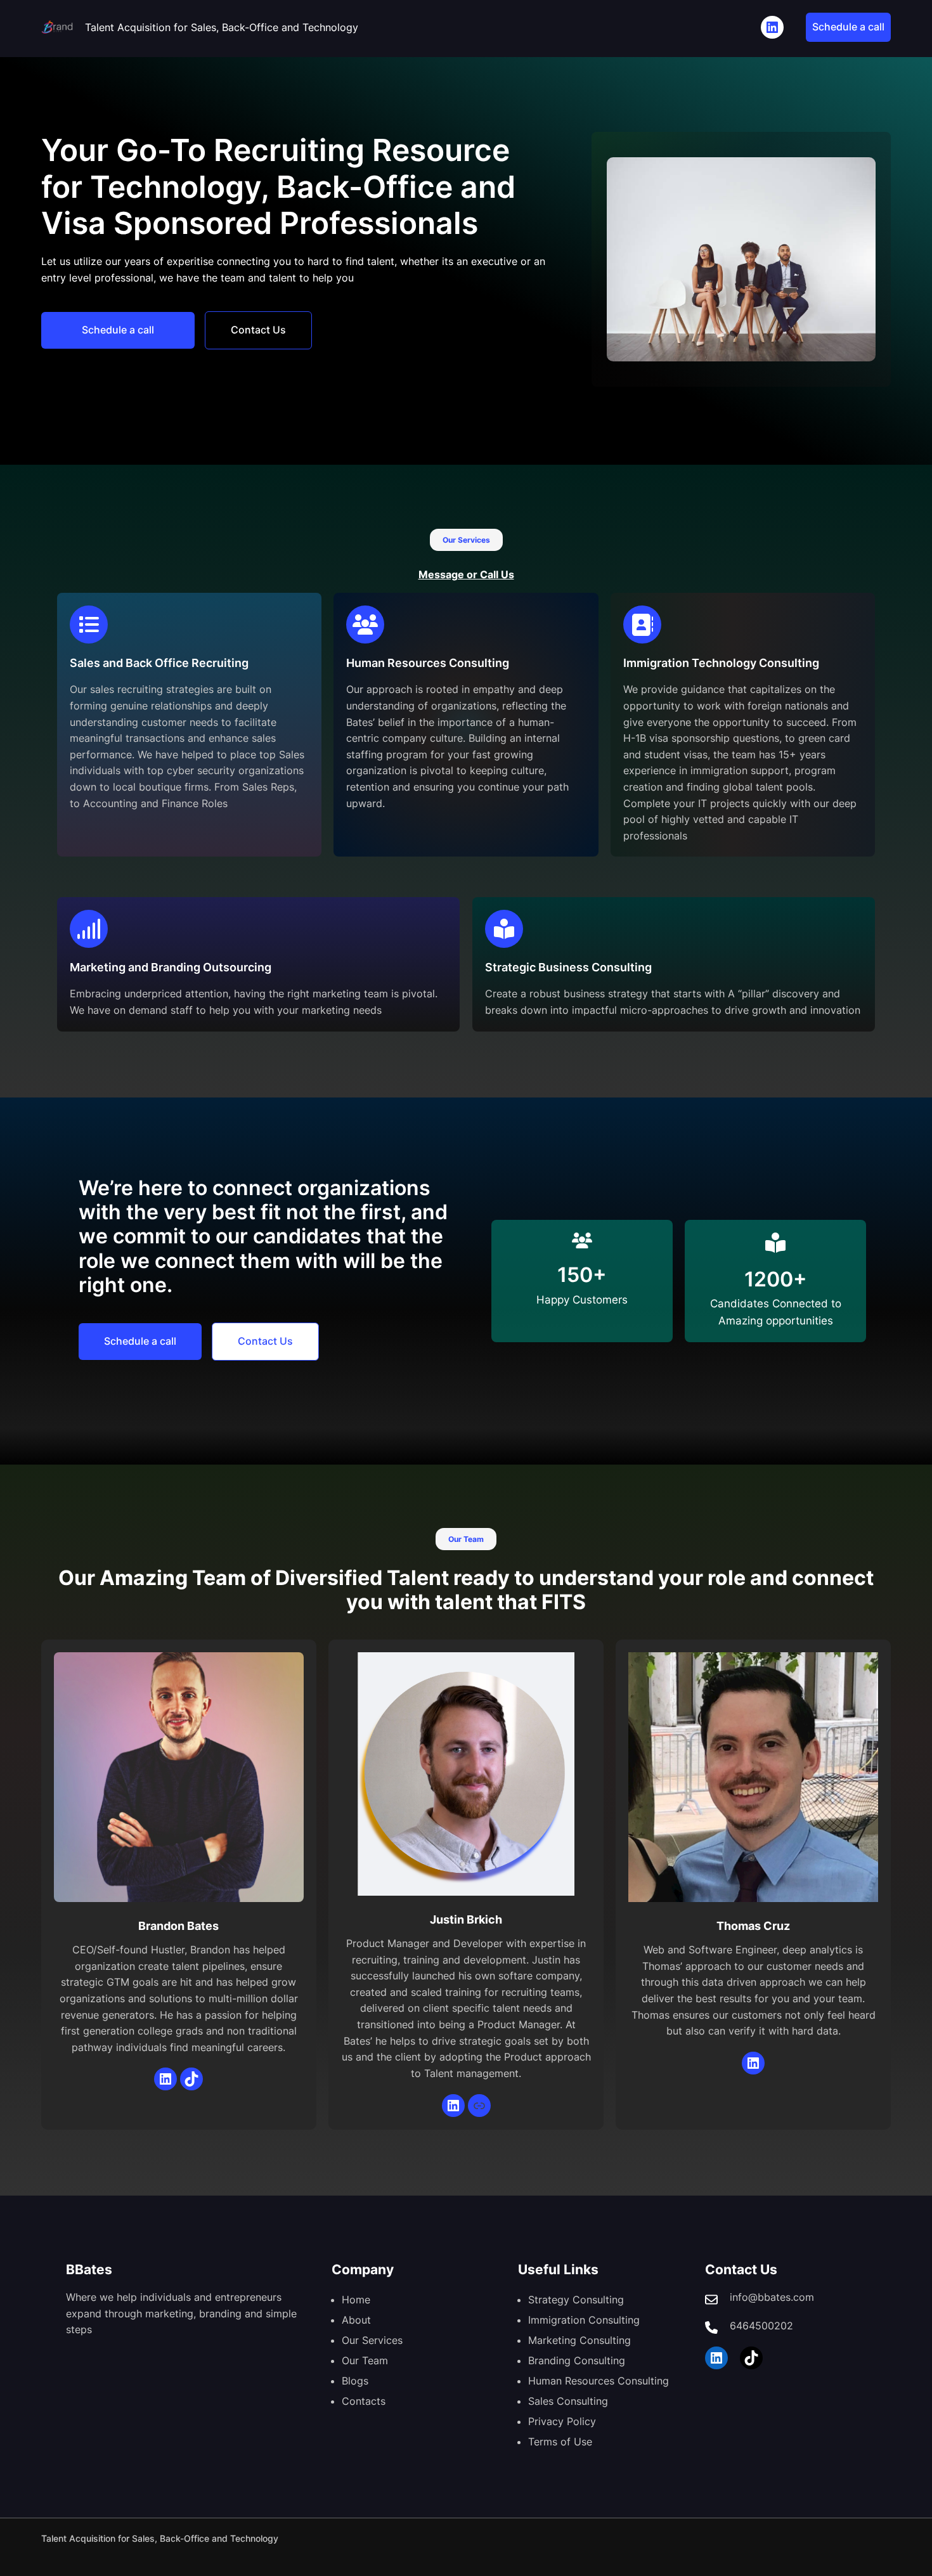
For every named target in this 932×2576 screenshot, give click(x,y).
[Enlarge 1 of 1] (859, 174)
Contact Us (258, 330)
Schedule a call (848, 27)
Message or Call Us (466, 574)
